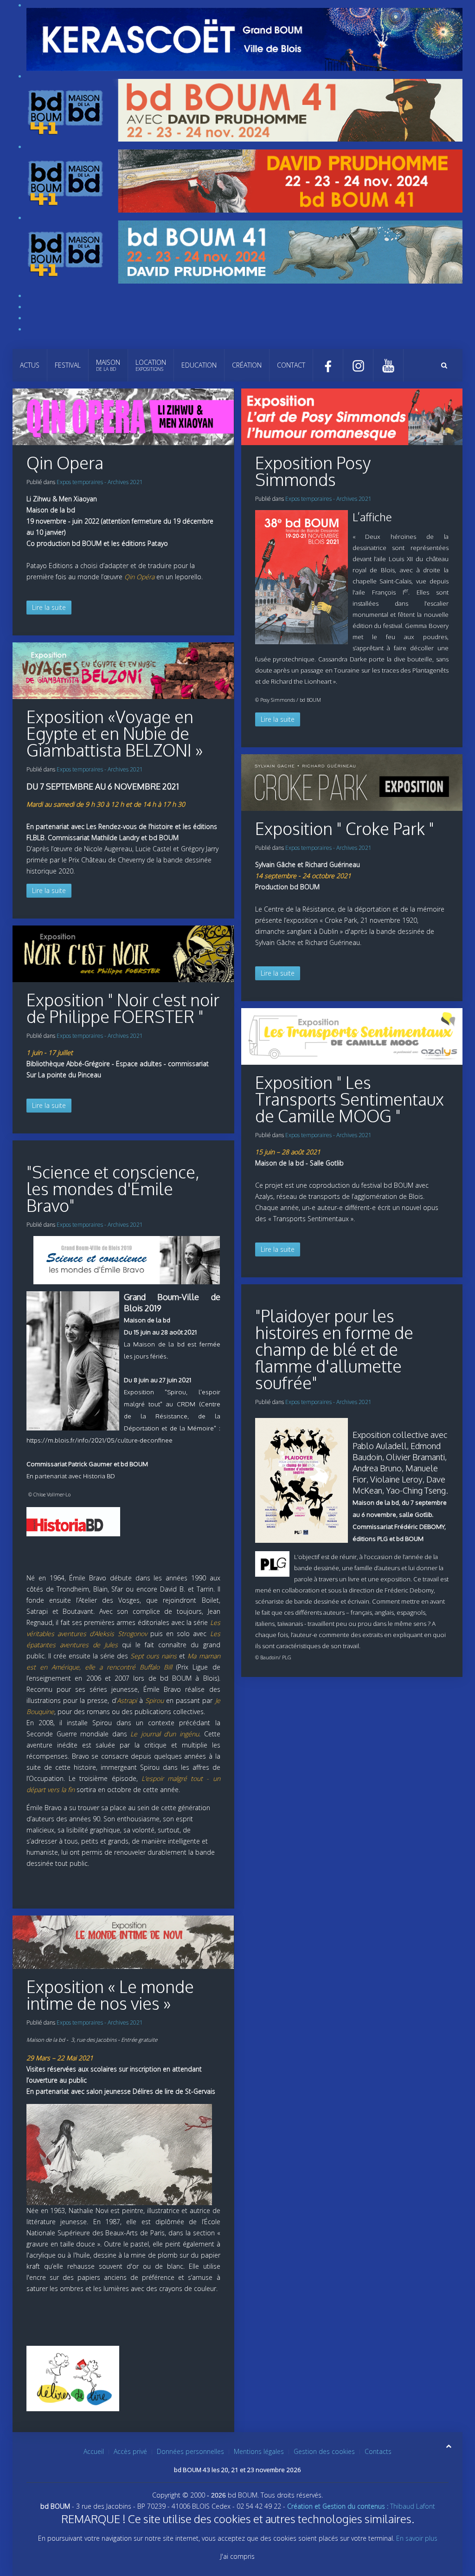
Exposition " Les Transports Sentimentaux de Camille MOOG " (350, 1099)
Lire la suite (49, 607)
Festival (68, 365)
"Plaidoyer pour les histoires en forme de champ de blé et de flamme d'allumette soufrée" (334, 1349)
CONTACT (291, 365)
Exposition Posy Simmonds (313, 471)
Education (199, 365)
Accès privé (130, 2451)
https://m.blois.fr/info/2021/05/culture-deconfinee (99, 1440)
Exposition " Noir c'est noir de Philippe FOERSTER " (123, 1008)
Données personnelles (190, 2451)
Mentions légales (259, 2451)
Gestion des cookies (324, 2451)
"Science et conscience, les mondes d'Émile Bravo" (113, 1188)
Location (151, 365)
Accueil (94, 2451)
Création (247, 365)
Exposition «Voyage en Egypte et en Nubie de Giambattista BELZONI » (115, 733)
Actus (30, 365)
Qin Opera (65, 463)
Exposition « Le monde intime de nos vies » (110, 1995)
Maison (108, 365)
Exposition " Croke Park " (345, 828)
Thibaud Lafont (361, 2506)
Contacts (378, 2451)
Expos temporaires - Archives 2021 (100, 482)
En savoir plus (417, 2538)
